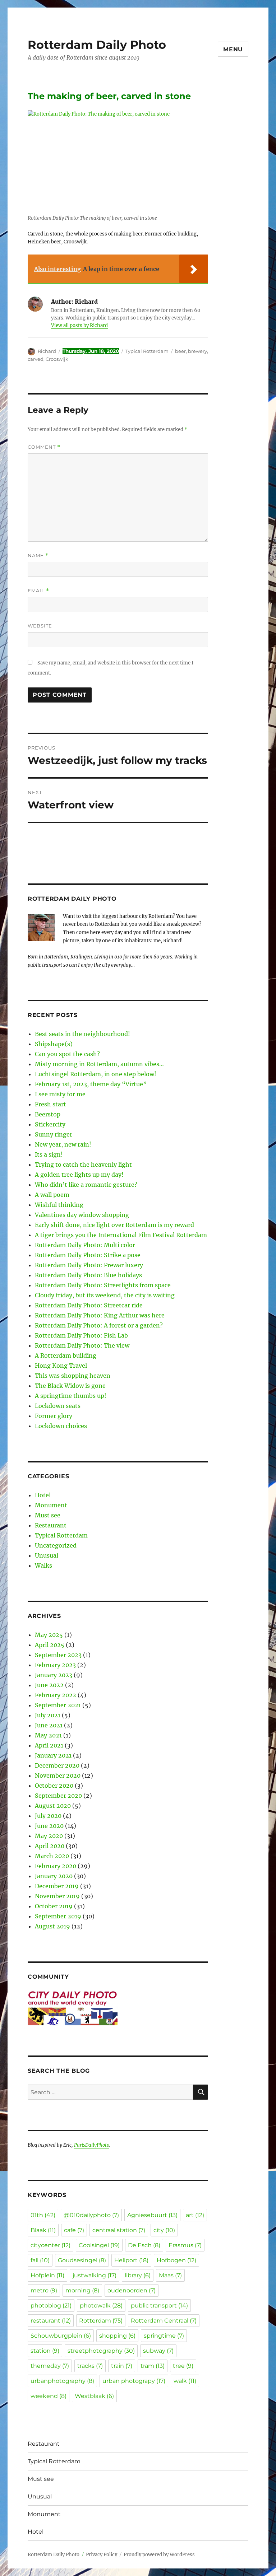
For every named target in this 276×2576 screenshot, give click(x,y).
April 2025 (50, 1645)
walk (185, 2381)
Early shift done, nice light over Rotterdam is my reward (114, 1225)
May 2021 (48, 1735)
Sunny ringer (54, 1134)
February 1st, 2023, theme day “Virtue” (91, 1084)
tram (153, 2366)
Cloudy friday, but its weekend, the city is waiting (105, 1295)
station (45, 2351)
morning (82, 2290)
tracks (90, 2366)
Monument (51, 1505)
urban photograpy (134, 2381)
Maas (170, 2275)
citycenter (50, 2245)
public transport (159, 2306)
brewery (197, 351)
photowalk (101, 2306)
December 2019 (57, 1886)
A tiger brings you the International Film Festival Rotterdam (121, 1235)
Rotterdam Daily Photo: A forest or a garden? (99, 1325)
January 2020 (54, 1876)
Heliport (131, 2260)
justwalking (95, 2275)
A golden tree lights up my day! (79, 1175)
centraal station (119, 2230)
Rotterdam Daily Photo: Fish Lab (81, 1335)
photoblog (51, 2306)
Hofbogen (176, 2260)
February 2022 (56, 1695)
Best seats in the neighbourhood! (82, 1034)
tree (183, 2366)
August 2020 (53, 1806)
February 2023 (55, 1665)
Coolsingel (99, 2245)
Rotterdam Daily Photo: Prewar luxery (89, 1265)
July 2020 (48, 1816)
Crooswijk (57, 359)
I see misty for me (60, 1094)
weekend (49, 2396)
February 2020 (56, 1866)
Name (38, 556)
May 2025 (49, 1635)
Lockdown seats (58, 1406)
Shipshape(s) (54, 1044)
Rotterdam (101, 2321)
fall (40, 2260)
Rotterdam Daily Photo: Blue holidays (88, 1275)
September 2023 (58, 1655)
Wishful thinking (59, 1205)
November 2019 (57, 1896)
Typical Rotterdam (147, 351)
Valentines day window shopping (82, 1215)
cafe (74, 2230)
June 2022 (49, 1685)
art (195, 2215)
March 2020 (52, 1856)
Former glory (54, 1416)
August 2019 (52, 1926)
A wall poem (52, 1195)
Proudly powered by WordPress (159, 2555)
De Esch (144, 2245)
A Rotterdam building (66, 1355)
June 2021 (49, 1725)
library (138, 2275)
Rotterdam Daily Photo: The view (82, 1345)
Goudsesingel (82, 2260)
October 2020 (54, 1786)
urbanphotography (62, 2381)
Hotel (43, 1495)
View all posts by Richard (79, 325)
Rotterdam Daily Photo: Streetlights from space (103, 1285)
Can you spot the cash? (67, 1054)
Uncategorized (56, 1545)
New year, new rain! (63, 1144)
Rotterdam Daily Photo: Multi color (85, 1245)
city (164, 2230)
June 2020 (49, 1826)
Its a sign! (49, 1154)
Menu (233, 49)
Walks (43, 1565)
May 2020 (49, 1836)
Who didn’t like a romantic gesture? (86, 1185)
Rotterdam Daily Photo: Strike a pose (88, 1255)
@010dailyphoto (91, 2215)
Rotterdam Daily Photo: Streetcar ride (89, 1305)
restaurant (51, 2321)
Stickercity (50, 1124)
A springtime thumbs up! (71, 1396)
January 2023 (54, 1675)
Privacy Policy (102, 2555)
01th (43, 2215)
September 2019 (58, 1916)
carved (36, 359)
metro (44, 2290)
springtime (164, 2336)
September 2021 (58, 1705)
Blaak (43, 2230)
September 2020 (58, 1796)
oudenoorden (132, 2290)
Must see (48, 1515)
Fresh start (50, 1104)
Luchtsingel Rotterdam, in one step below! (96, 1074)
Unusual (47, 1555)
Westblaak (94, 2396)
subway (158, 2351)
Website (40, 626)
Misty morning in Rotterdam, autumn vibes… (99, 1064)
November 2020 (58, 1775)
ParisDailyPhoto (92, 2145)
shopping (117, 2336)
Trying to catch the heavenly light (83, 1165)
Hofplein (47, 2275)
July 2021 (48, 1715)
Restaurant (51, 1525)
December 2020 (57, 1765)
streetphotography (101, 2351)
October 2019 (54, 1906)
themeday (50, 2366)
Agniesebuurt (152, 2215)
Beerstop (48, 1114)
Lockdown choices (61, 1426)
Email (38, 591)
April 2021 (49, 1745)
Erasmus (185, 2245)
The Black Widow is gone (70, 1386)
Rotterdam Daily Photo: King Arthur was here (100, 1315)
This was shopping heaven (73, 1376)
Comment (44, 447)
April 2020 (50, 1846)
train (122, 2366)
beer (180, 351)
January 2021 (53, 1755)
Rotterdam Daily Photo (97, 45)
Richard (47, 351)
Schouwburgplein (61, 2336)
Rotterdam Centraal (164, 2321)
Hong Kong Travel (61, 1366)
